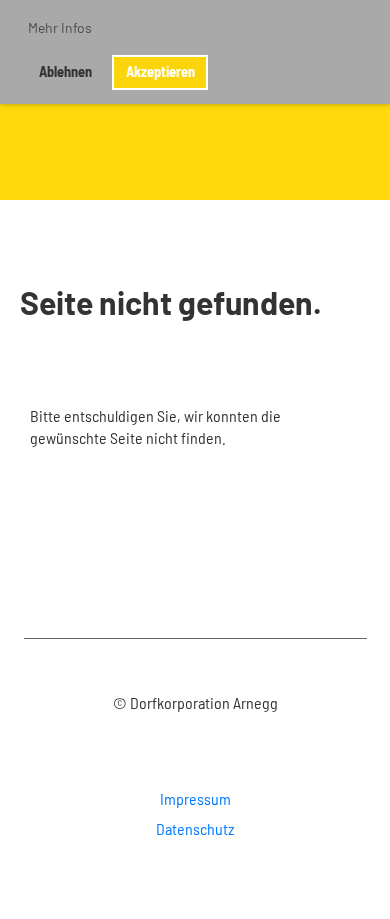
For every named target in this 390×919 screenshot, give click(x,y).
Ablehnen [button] (65, 71)
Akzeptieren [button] (160, 71)
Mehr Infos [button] (60, 27)
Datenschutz (195, 828)
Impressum (195, 798)
